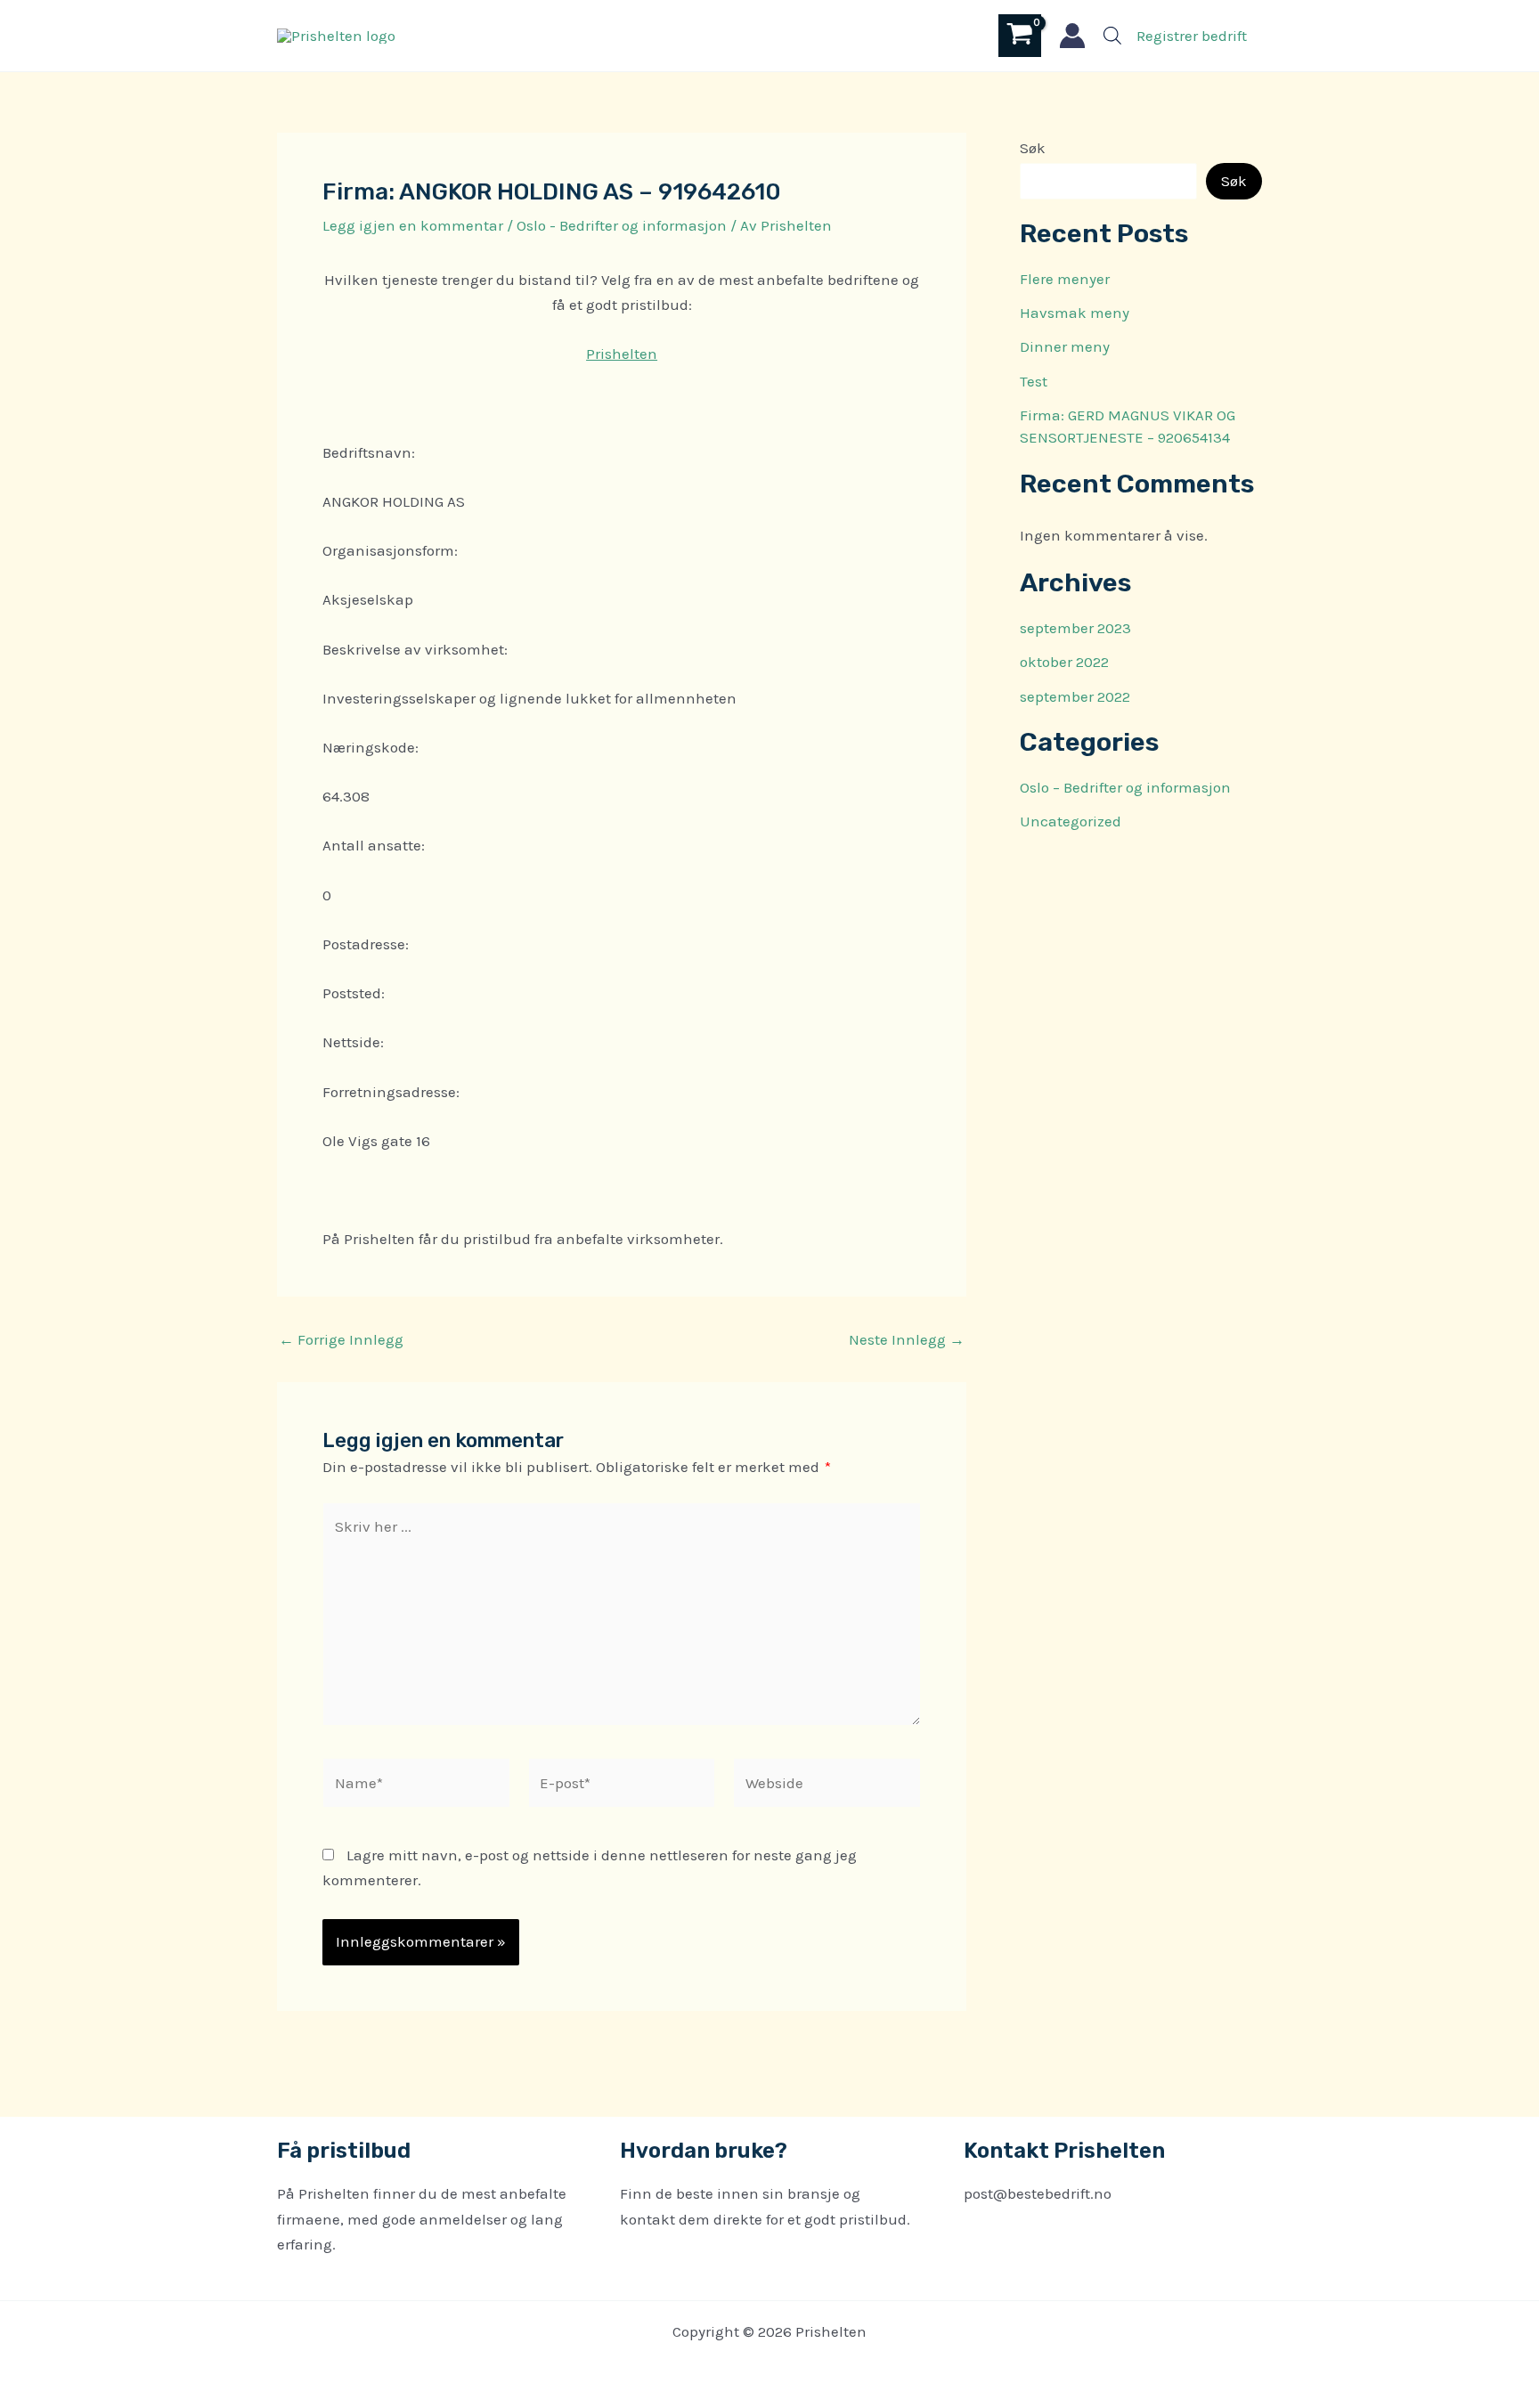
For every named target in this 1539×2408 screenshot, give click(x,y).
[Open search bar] (1112, 36)
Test (1034, 381)
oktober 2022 (1064, 662)
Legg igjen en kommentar (413, 225)
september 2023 (1075, 628)
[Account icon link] (1072, 36)
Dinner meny (1065, 346)
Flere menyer (1065, 279)
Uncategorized (1071, 821)
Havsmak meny (1075, 313)
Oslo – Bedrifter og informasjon (1125, 787)
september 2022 (1075, 696)
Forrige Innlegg (341, 1340)
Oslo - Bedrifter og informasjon (622, 225)
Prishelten (622, 354)
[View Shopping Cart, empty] (1020, 35)
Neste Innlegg (907, 1340)
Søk (1033, 148)
